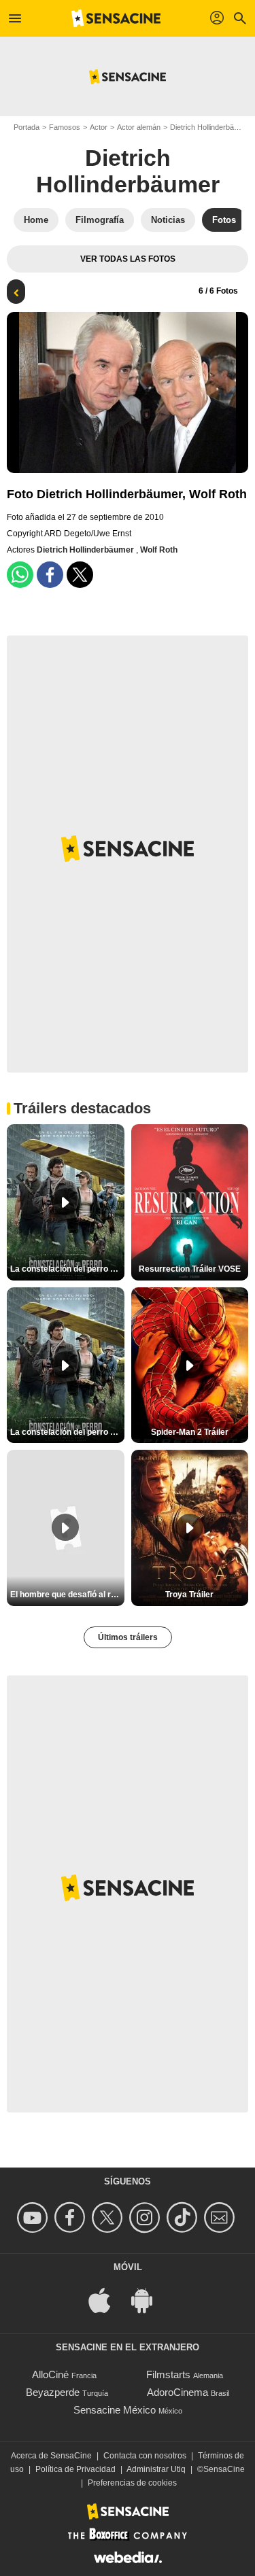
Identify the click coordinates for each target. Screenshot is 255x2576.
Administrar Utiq (156, 2469)
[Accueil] (116, 18)
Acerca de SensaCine (51, 2456)
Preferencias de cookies (132, 2483)
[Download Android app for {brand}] (149, 2299)
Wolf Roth (159, 550)
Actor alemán (139, 127)
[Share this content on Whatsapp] (20, 575)
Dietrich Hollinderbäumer (128, 171)
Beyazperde (53, 2392)
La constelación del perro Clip (67, 1269)
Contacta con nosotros (145, 2456)
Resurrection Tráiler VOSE (190, 1269)
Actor (99, 127)
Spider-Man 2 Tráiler (190, 1432)
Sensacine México (115, 2410)
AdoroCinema (177, 2392)
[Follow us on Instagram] (147, 2217)
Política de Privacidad (75, 2469)
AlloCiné (50, 2374)
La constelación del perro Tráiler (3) (67, 1432)
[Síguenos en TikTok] (184, 2217)
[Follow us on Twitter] (109, 2217)
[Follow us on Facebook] (72, 2217)
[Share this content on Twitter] (80, 575)
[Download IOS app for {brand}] (107, 2299)
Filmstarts (168, 2374)
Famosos (65, 127)
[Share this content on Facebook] (50, 575)
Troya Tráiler (189, 1595)
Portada (27, 127)
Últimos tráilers (128, 1637)
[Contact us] (221, 2217)
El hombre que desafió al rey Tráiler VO (67, 1595)
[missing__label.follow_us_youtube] (34, 2217)
